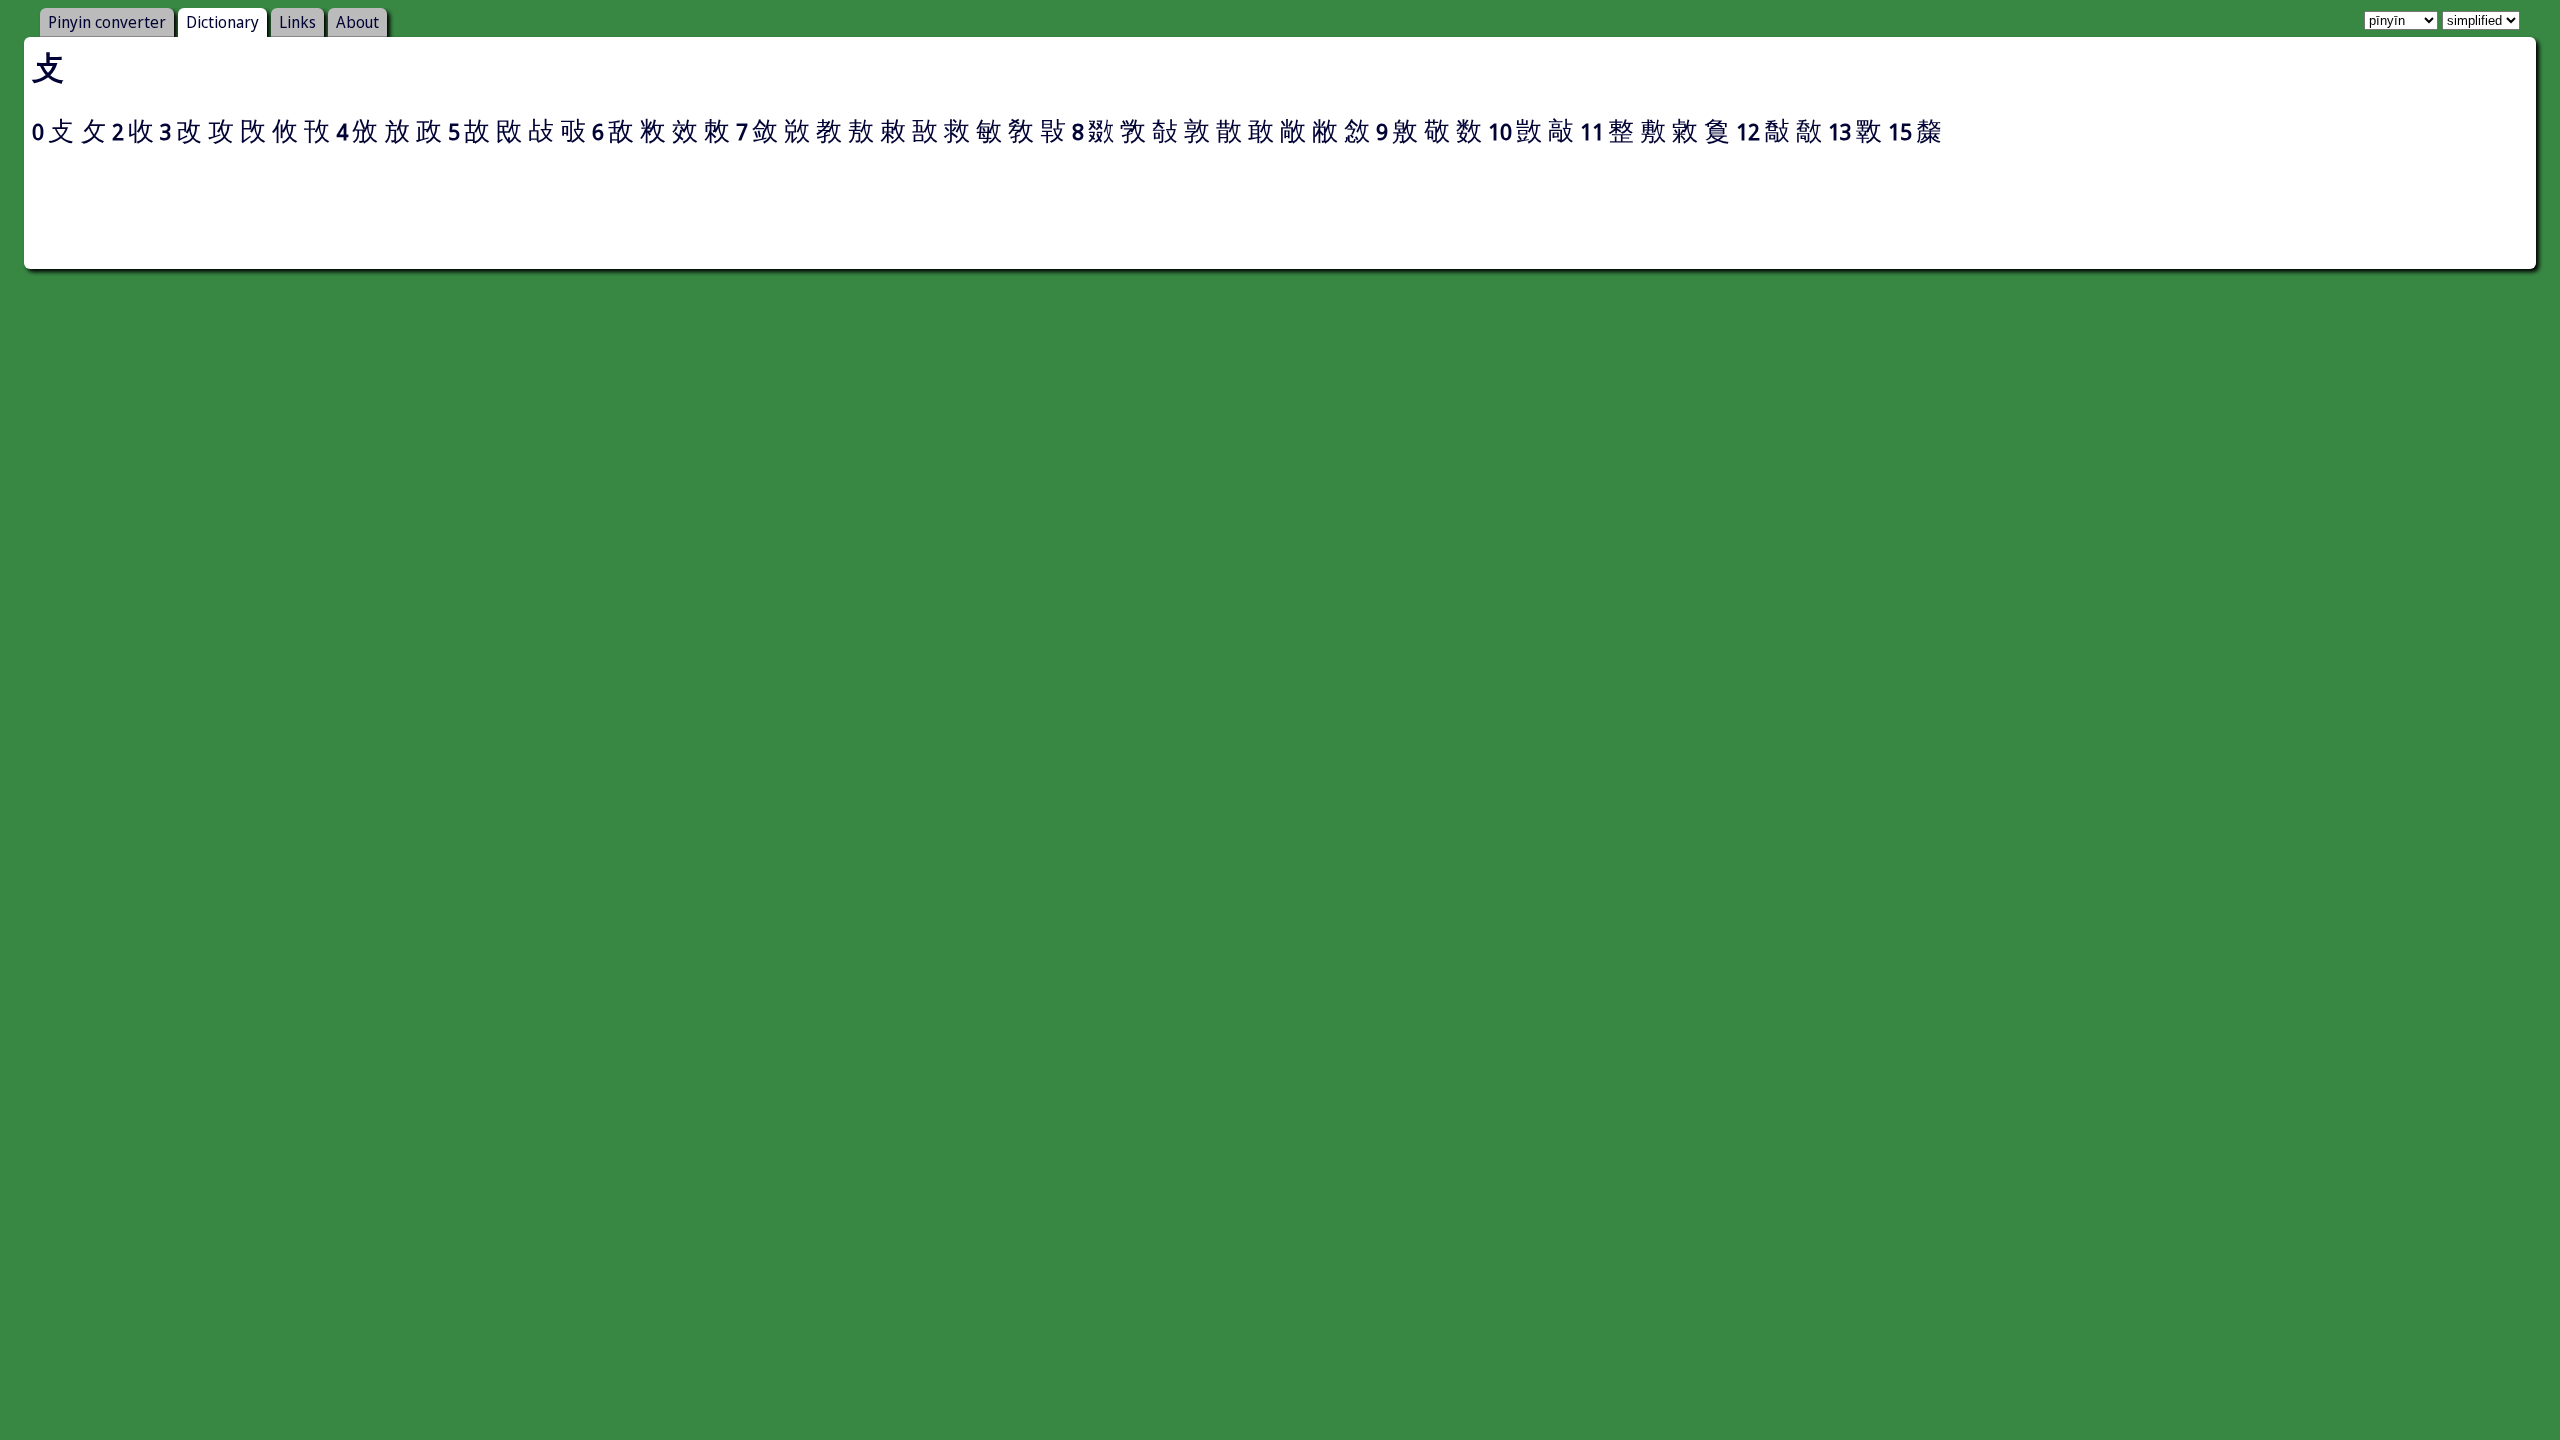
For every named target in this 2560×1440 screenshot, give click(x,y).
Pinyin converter (107, 22)
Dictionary (222, 22)
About (357, 22)
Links (297, 22)
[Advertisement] (1280, 216)
